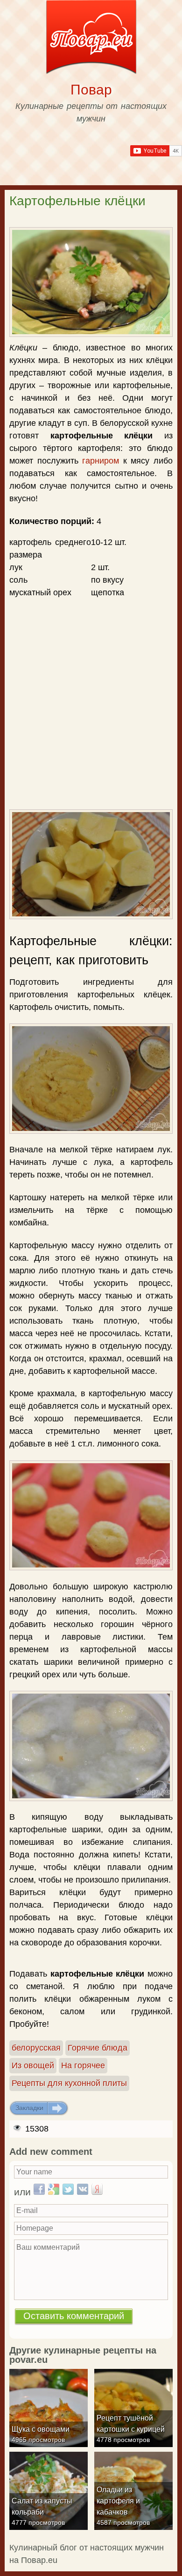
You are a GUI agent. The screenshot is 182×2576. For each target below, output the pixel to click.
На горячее (83, 2065)
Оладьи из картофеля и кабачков (118, 2501)
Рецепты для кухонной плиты (69, 2083)
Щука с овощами (41, 2429)
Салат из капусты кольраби (42, 2506)
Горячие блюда (98, 2048)
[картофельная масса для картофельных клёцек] (91, 1078)
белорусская (36, 2048)
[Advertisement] (91, 654)
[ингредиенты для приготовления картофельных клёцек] (91, 864)
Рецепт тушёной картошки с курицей (131, 2424)
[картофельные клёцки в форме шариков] (91, 1515)
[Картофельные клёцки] (91, 282)
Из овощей (33, 2065)
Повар (91, 90)
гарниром (101, 461)
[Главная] (91, 39)
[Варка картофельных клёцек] (91, 1746)
